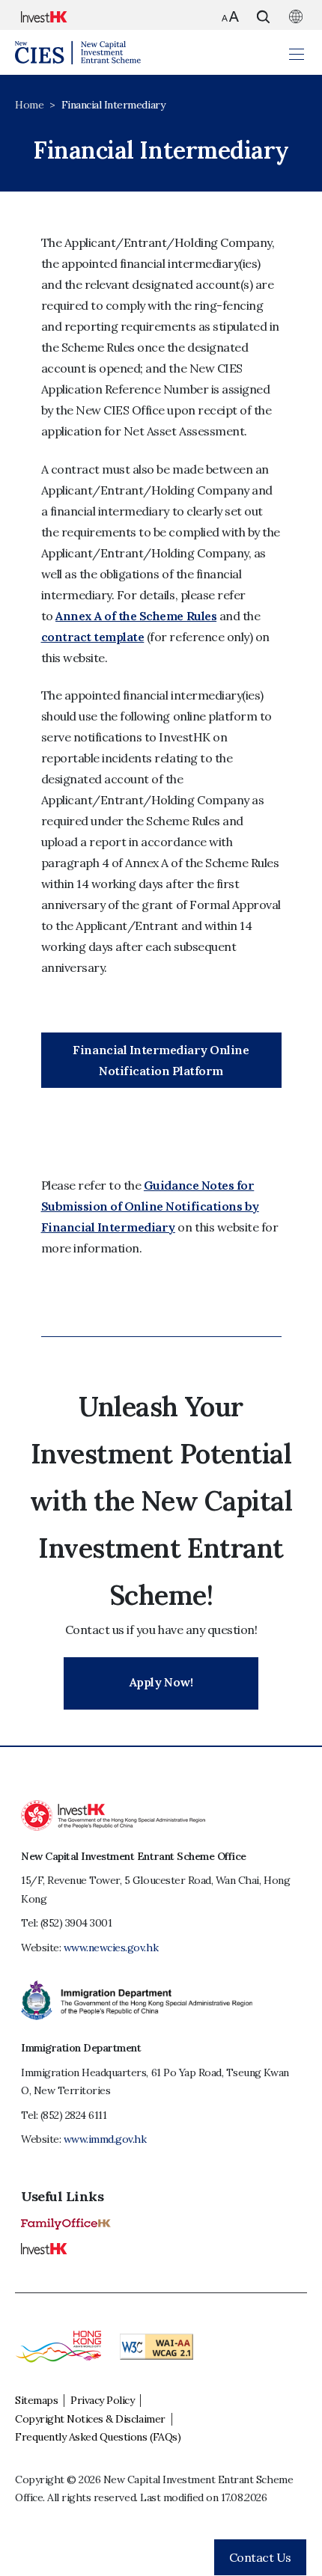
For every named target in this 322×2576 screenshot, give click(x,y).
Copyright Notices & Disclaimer (90, 2419)
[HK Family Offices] (66, 2223)
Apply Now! (161, 1682)
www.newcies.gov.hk (111, 1948)
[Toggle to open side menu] (297, 53)
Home (29, 105)
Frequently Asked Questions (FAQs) (98, 2437)
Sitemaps (36, 2400)
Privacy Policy (102, 2400)
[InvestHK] (44, 2248)
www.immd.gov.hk (105, 2139)
